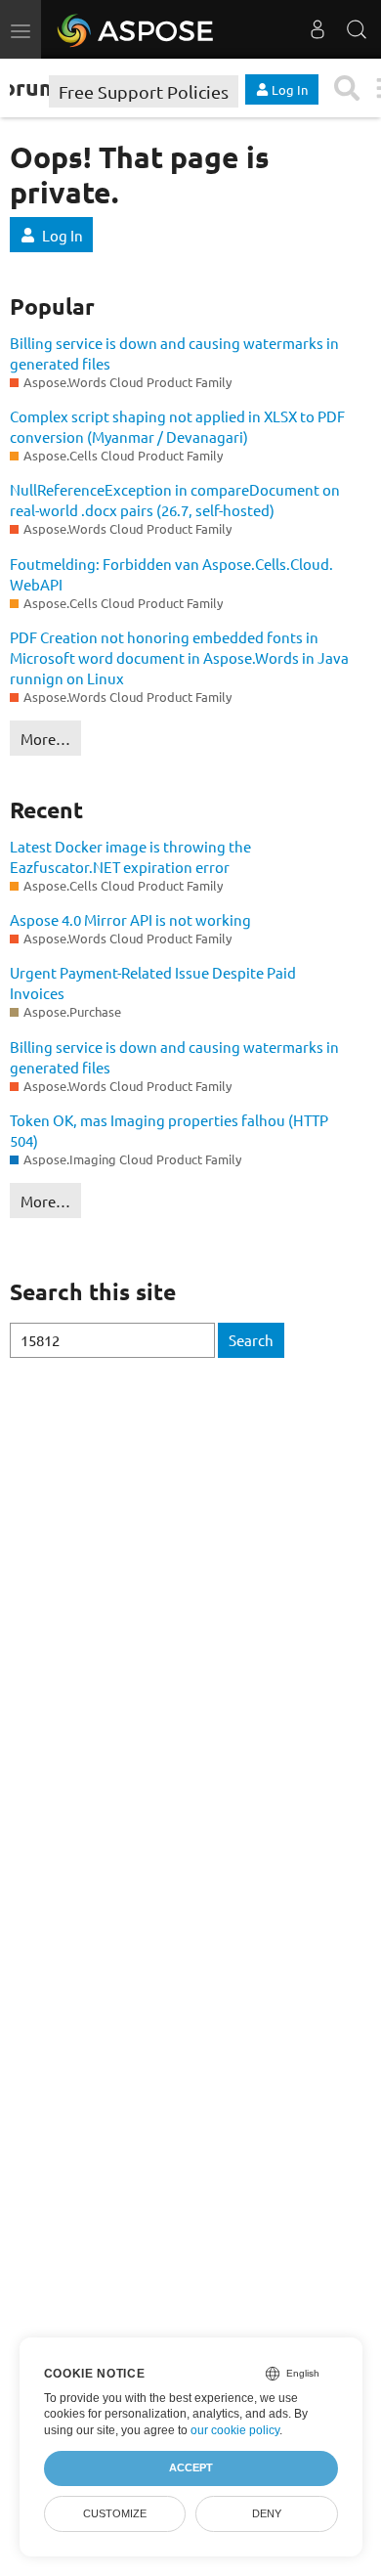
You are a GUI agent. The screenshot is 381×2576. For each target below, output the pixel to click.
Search (251, 1340)
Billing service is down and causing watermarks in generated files (174, 353)
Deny (267, 2513)
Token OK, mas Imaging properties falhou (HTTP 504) (169, 1130)
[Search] (357, 29)
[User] (317, 29)
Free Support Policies (144, 91)
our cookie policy (235, 2430)
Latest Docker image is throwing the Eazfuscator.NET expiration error (130, 856)
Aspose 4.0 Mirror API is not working (130, 919)
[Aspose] (136, 29)
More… (45, 739)
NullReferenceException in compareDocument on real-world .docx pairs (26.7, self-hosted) (175, 500)
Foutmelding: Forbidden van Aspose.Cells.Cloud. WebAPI (171, 574)
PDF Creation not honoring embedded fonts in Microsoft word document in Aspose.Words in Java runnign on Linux (179, 657)
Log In (63, 235)
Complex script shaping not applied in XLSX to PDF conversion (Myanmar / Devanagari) (177, 426)
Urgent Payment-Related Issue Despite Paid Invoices (153, 982)
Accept (191, 2467)
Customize (115, 2513)
